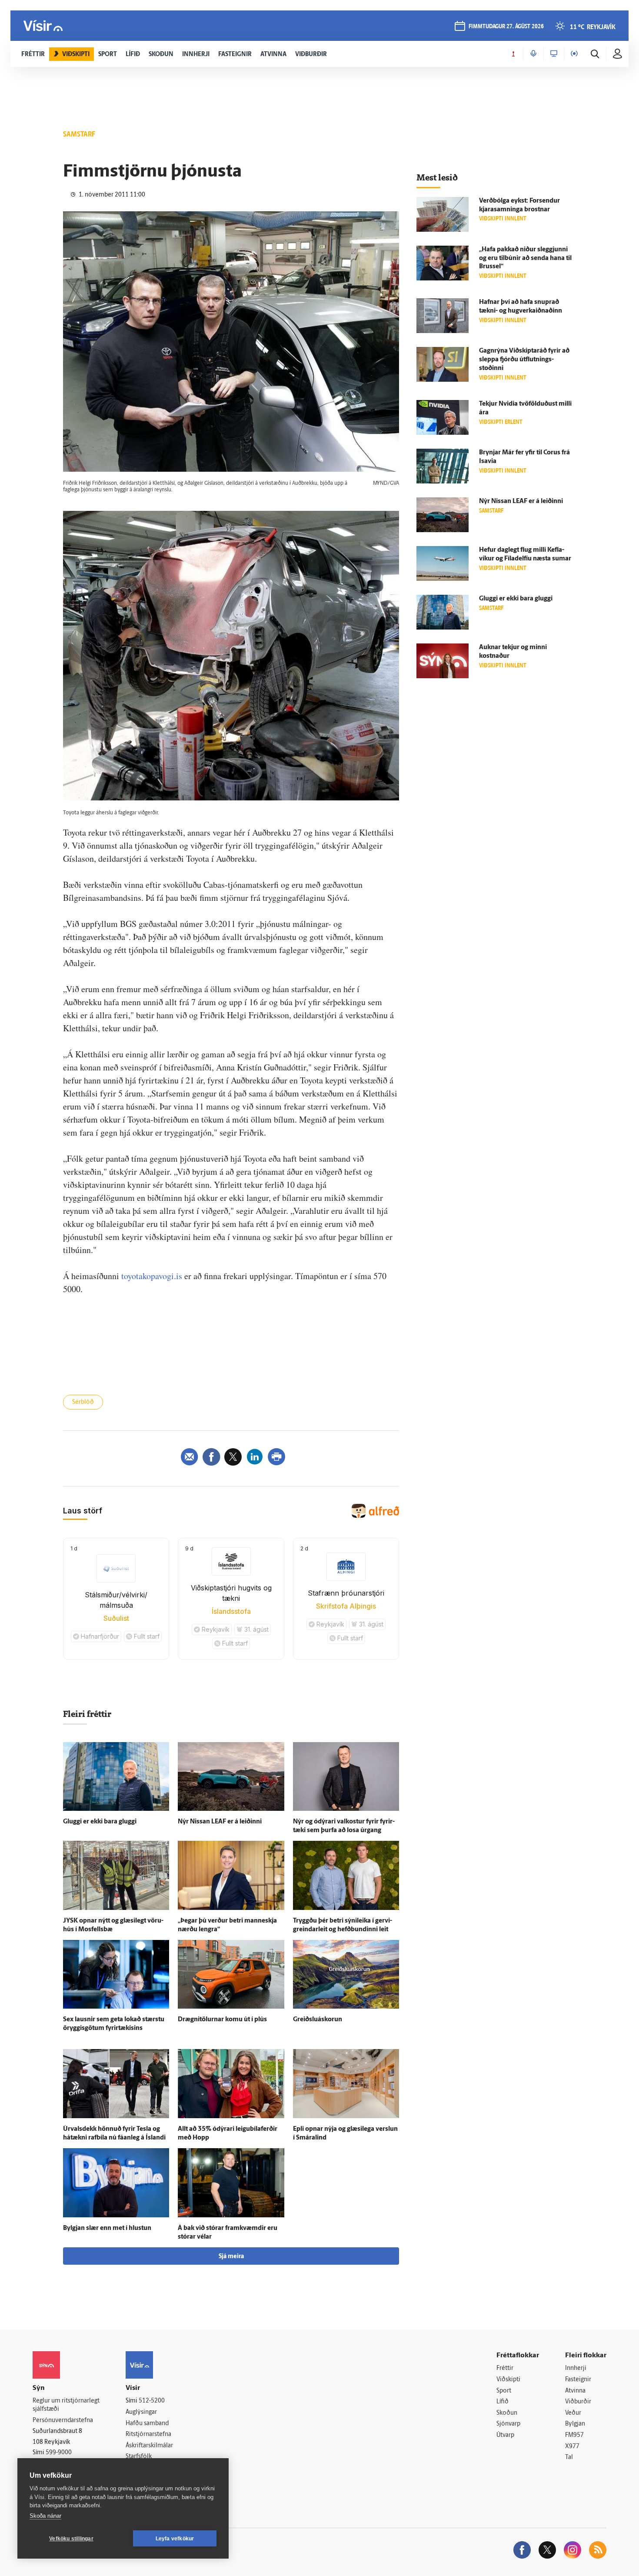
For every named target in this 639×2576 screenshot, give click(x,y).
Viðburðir (578, 2402)
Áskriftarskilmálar (149, 2446)
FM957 (574, 2435)
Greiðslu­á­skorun (318, 2020)
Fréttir (505, 2368)
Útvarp (505, 2435)
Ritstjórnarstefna (148, 2434)
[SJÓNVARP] (554, 54)
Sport (504, 2391)
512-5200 (152, 2401)
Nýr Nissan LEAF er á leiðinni (220, 1822)
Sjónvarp (508, 2424)
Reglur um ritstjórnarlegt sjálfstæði (66, 2405)
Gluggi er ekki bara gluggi (100, 1822)
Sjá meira (231, 2257)
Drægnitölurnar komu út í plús (222, 2020)
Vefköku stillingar (71, 2539)
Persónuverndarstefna (63, 2421)
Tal (569, 2458)
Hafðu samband (147, 2424)
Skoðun (507, 2413)
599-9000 (59, 2453)
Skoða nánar (45, 2516)
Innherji (576, 2368)
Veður (573, 2413)
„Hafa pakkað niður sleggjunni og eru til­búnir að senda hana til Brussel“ (525, 258)
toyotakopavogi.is (152, 1276)
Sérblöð (83, 1402)
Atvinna (575, 2391)
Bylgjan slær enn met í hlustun (107, 2228)
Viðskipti (508, 2380)
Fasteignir (578, 2380)
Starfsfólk (139, 2457)
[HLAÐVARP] (533, 54)
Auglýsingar (141, 2412)
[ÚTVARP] (574, 54)
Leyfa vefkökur (175, 2539)
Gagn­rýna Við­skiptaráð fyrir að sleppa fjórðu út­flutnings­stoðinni (524, 360)
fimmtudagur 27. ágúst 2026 (506, 27)
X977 (572, 2447)
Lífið (503, 2402)
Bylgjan (575, 2424)
